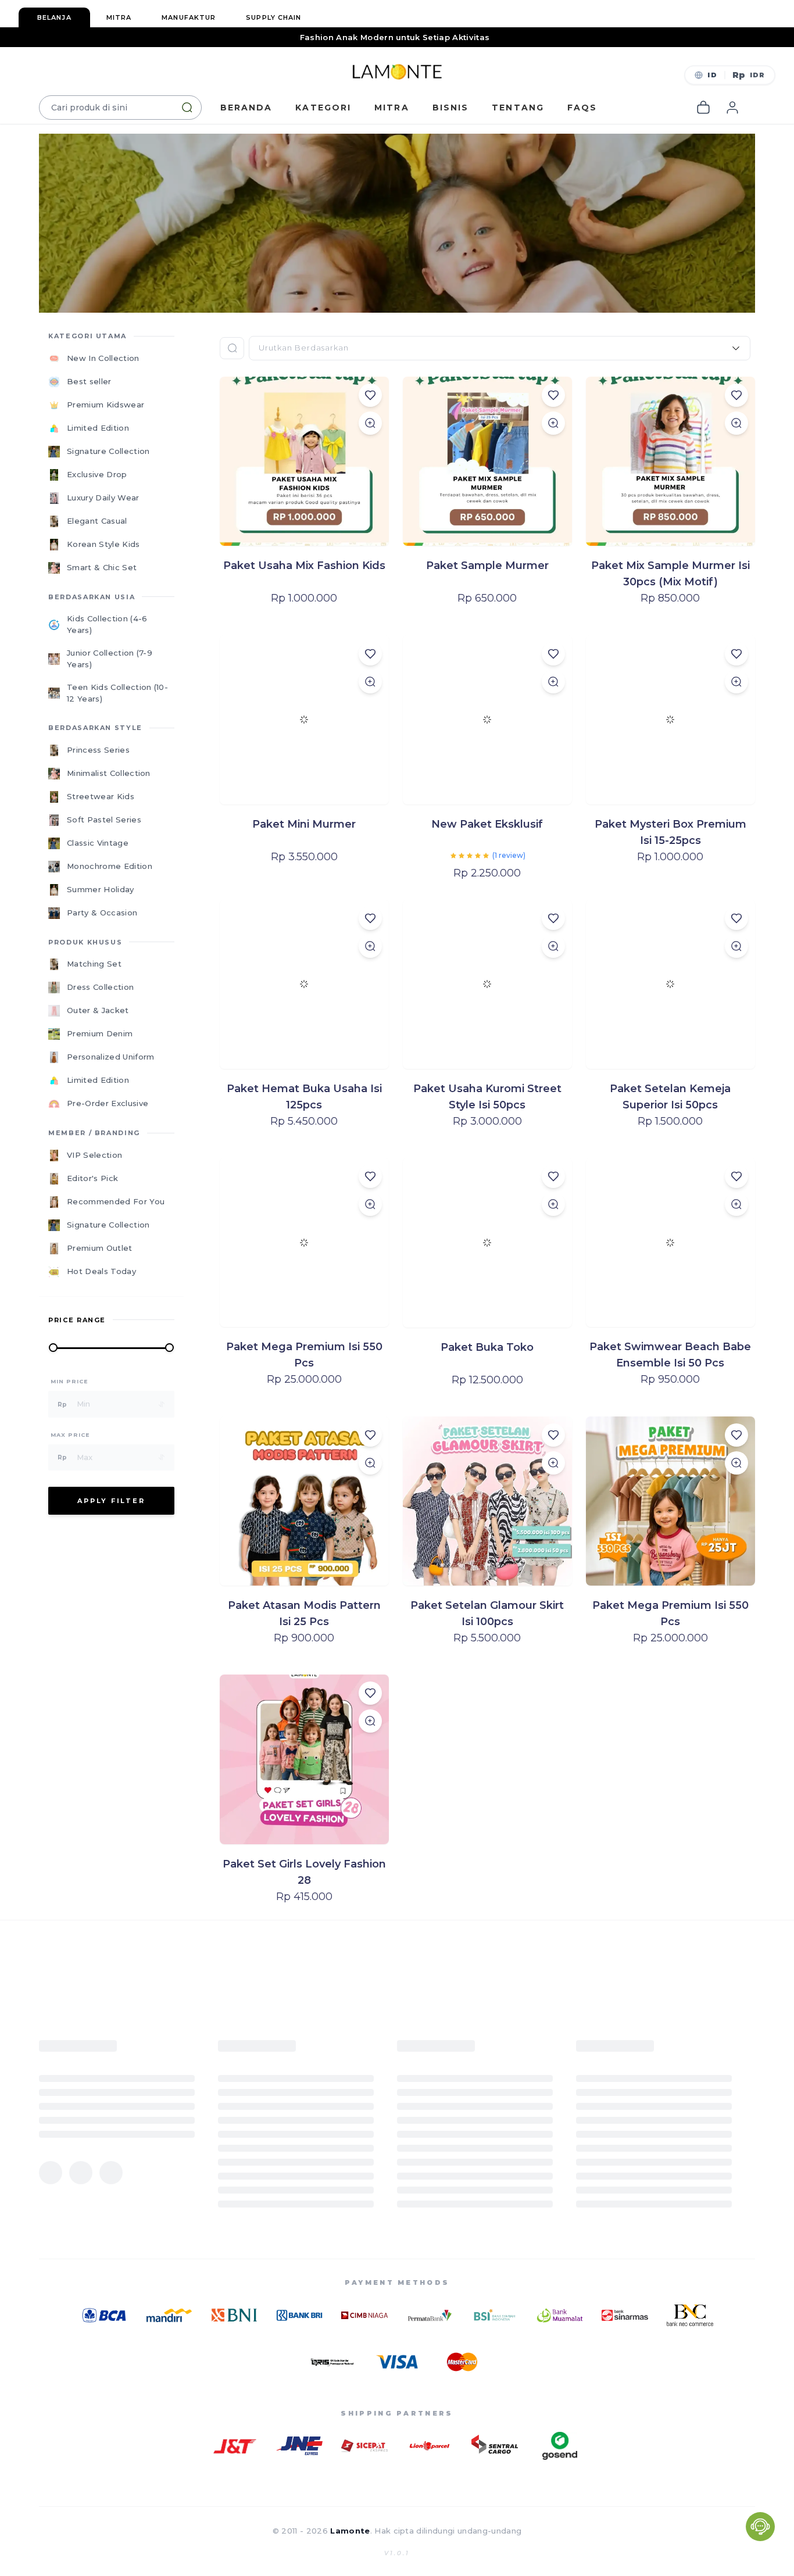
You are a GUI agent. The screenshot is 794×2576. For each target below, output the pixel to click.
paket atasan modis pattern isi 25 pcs (304, 1613)
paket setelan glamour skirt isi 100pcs (487, 1613)
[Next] (790, 1289)
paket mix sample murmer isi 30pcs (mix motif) (670, 574)
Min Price (69, 1381)
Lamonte (350, 2531)
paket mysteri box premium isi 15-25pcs (670, 832)
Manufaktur (189, 17)
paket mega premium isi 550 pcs (304, 1355)
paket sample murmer (487, 566)
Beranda (246, 108)
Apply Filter (111, 1501)
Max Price (70, 1435)
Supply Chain (273, 17)
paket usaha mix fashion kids (304, 566)
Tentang (518, 108)
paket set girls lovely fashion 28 (304, 1872)
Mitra (119, 17)
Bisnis (451, 108)
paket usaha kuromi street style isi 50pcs (487, 1097)
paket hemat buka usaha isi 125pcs (304, 1097)
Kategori (323, 108)
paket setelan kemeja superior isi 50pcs (670, 1097)
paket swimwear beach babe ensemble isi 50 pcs (670, 1355)
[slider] (470, 856)
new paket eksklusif (487, 824)
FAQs (582, 108)
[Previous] (4, 1289)
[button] (730, 75)
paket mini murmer (304, 824)
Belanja (54, 17)
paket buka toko (487, 1347)
